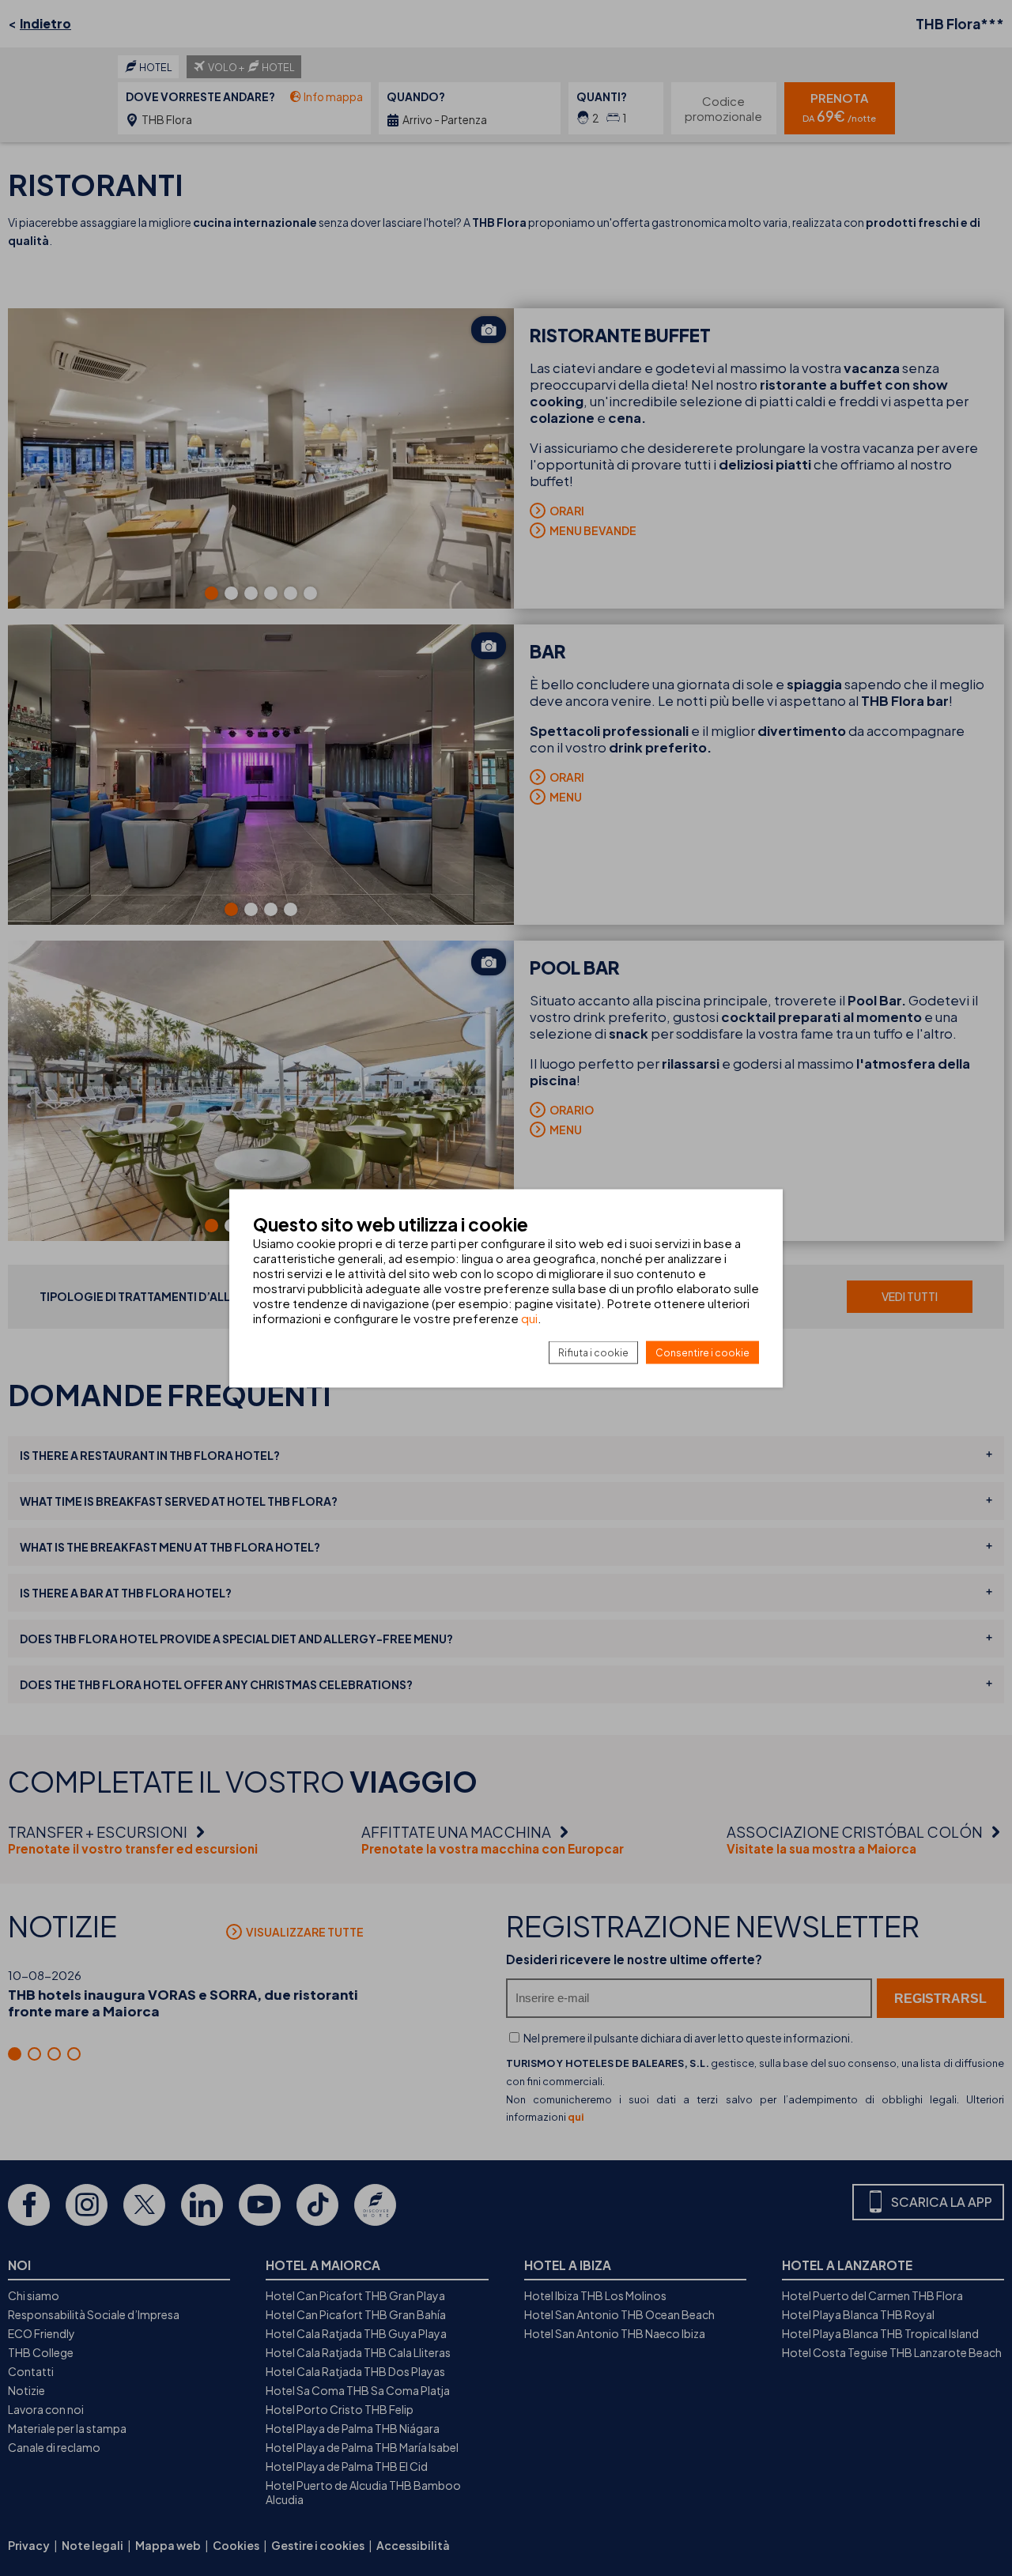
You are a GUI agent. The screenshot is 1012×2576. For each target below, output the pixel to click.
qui (529, 1317)
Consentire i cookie (702, 1352)
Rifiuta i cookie (593, 1352)
